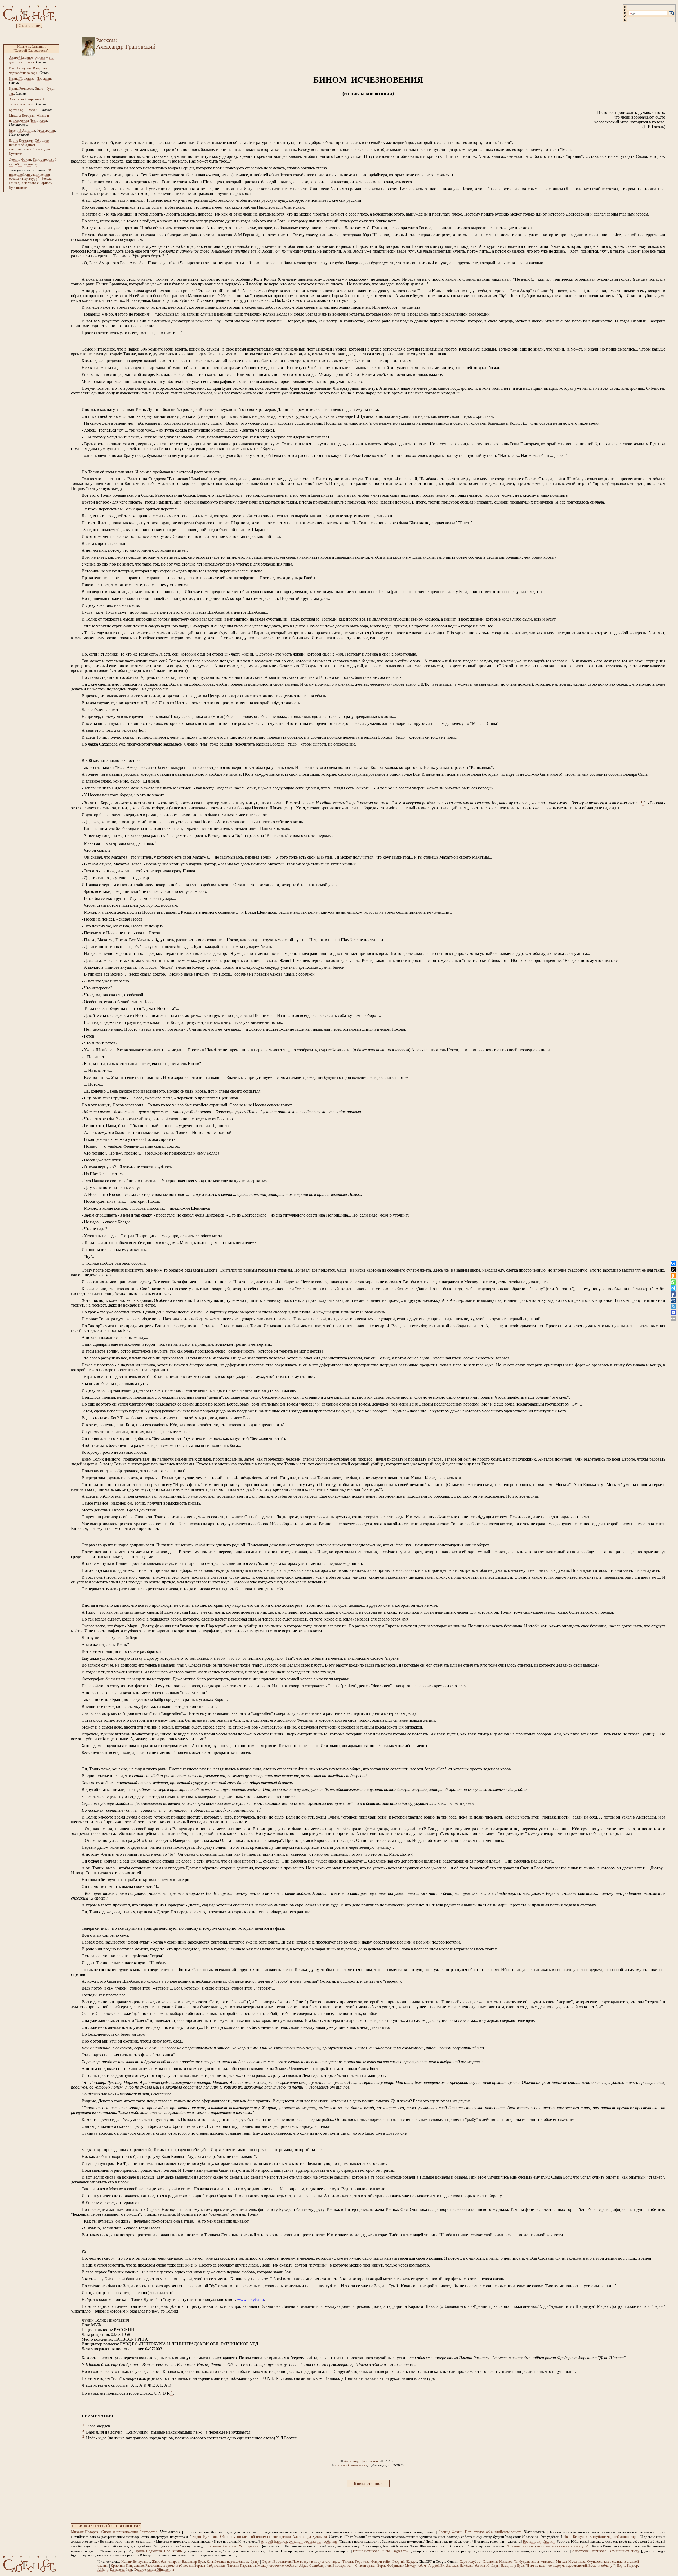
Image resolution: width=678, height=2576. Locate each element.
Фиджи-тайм (381, 2562)
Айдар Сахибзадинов (315, 2566)
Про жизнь (44, 78)
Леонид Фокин (20, 160)
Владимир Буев (193, 2562)
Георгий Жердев (405, 2562)
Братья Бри (17, 110)
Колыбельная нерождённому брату (233, 2562)
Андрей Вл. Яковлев (443, 2566)
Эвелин (33, 110)
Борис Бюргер (628, 2566)
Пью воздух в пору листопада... (316, 2562)
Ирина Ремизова (21, 89)
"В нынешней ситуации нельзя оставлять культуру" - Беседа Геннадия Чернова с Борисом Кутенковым (31, 179)
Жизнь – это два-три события (313, 2541)
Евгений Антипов (22, 130)
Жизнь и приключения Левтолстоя (129, 2532)
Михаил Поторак (22, 116)
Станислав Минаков (498, 2562)
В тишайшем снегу (624, 2551)
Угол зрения (46, 130)
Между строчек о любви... (277, 2566)
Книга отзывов (368, 2483)
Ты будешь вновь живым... (534, 2562)
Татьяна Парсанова (242, 2566)
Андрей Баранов (21, 57)
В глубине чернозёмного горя (613, 2537)
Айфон (102, 2570)
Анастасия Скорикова (25, 99)
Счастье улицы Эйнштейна (154, 2570)
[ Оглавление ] (29, 26)
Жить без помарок (166, 2562)
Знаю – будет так (395, 2551)
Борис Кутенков (21, 140)
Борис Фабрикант (390, 2566)
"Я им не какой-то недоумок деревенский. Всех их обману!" (570, 2566)
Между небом (415, 2566)
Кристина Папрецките (127, 2566)
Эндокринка (342, 2566)
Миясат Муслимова (571, 2562)
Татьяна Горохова (356, 2562)
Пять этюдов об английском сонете (493, 2532)
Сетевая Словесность (351, 2465)
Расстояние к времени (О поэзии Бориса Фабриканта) (185, 2566)
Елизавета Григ (121, 2570)
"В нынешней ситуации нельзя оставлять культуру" (547, 2546)
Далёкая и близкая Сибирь (479, 2566)
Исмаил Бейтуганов (136, 2562)
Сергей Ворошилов (276, 2562)
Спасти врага (365, 2566)
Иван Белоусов (20, 68)
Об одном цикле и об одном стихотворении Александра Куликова (29, 147)
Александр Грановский (361, 2461)
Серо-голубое (470, 2562)
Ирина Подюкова (22, 78)
